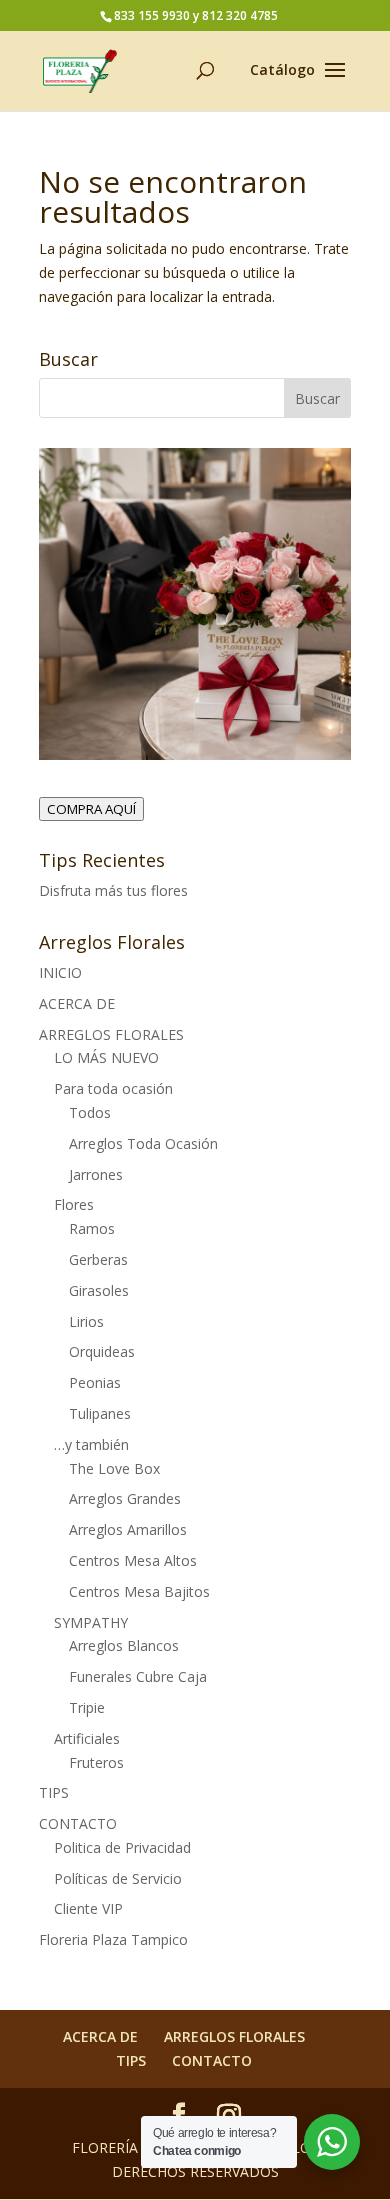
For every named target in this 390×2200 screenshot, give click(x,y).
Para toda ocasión (113, 1088)
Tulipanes (100, 1413)
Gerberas (98, 1259)
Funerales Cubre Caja (138, 1676)
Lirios (86, 1321)
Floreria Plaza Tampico (113, 1939)
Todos (90, 1112)
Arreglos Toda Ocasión (143, 1143)
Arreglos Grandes (125, 1498)
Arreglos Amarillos (128, 1529)
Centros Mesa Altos (133, 1560)
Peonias (95, 1382)
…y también (91, 1444)
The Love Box (114, 1468)
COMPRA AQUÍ (91, 809)
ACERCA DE (77, 1003)
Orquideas (102, 1351)
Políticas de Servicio (118, 1878)
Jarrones (96, 1174)
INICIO (60, 972)
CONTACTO (78, 1823)
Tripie (87, 1707)
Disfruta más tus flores (113, 890)
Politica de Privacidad (122, 1847)
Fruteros (96, 1762)
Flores (74, 1204)
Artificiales (87, 1738)
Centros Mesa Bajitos (139, 1591)
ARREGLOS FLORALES (111, 1034)
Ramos (92, 1228)
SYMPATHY (91, 1622)
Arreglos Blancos (124, 1645)
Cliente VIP (88, 1908)
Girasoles (99, 1290)
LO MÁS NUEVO (106, 1057)
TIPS (54, 1792)
